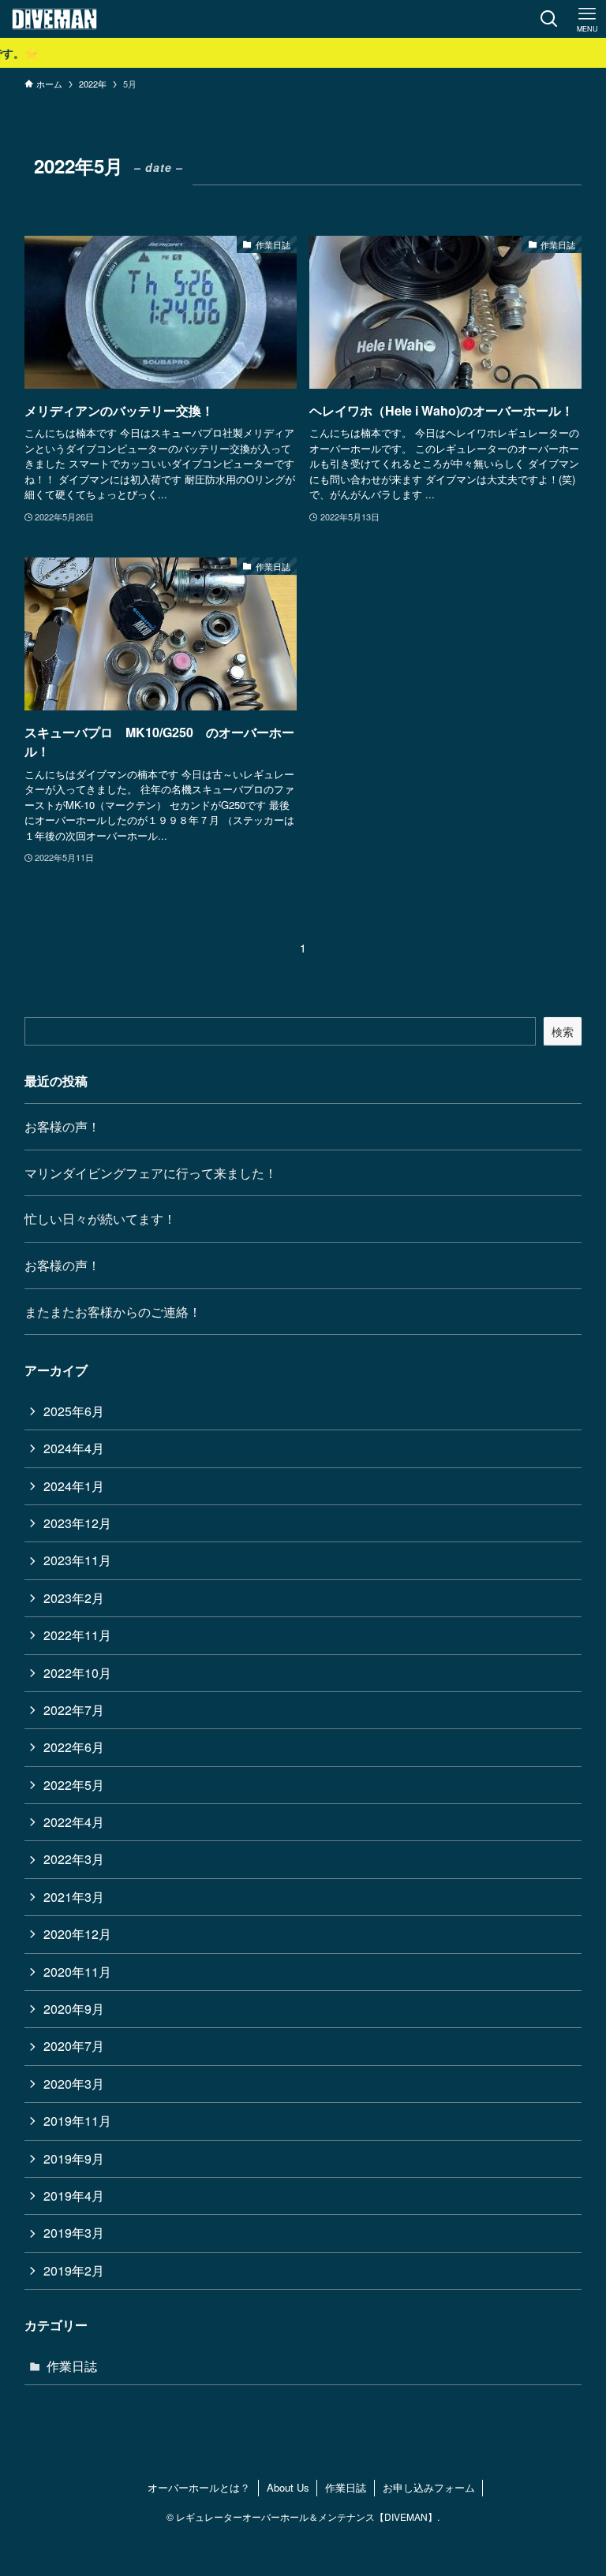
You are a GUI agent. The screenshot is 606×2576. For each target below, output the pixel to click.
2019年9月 (74, 2158)
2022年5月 (74, 1785)
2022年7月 (74, 1710)
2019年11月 (77, 2121)
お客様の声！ (62, 1126)
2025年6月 (74, 1411)
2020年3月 (74, 2084)
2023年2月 (74, 1598)
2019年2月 (74, 2270)
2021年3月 (74, 1897)
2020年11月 (77, 1972)
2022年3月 (74, 1859)
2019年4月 (74, 2196)
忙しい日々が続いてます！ (100, 1219)
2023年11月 (77, 1560)
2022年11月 (77, 1635)
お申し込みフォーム (429, 2487)
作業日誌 (72, 2366)
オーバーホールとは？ (199, 2487)
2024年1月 (74, 1486)
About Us (288, 2487)
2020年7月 (74, 2046)
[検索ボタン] (549, 19)
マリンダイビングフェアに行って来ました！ (151, 1173)
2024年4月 (74, 1448)
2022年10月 (77, 1673)
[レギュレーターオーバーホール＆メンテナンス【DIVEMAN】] (54, 19)
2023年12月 (77, 1523)
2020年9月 (74, 2009)
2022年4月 (74, 1822)
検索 (563, 1031)
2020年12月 (77, 1934)
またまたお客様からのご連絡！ (113, 1312)
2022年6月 (74, 1747)
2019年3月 (74, 2233)
